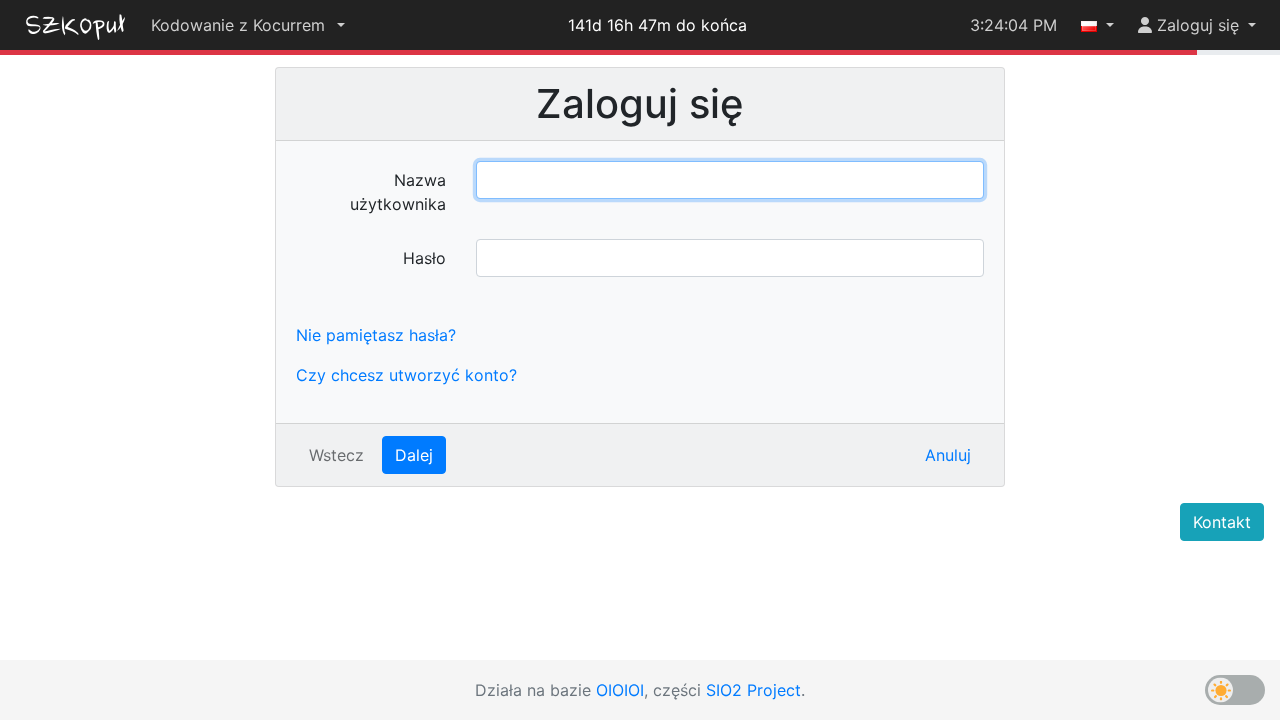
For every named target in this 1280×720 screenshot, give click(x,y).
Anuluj (948, 455)
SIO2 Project (753, 690)
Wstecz (336, 455)
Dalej (414, 455)
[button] (248, 25)
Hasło (424, 258)
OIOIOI (620, 690)
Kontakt (1222, 522)
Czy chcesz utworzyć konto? (406, 375)
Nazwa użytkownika (398, 192)
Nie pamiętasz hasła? (376, 335)
